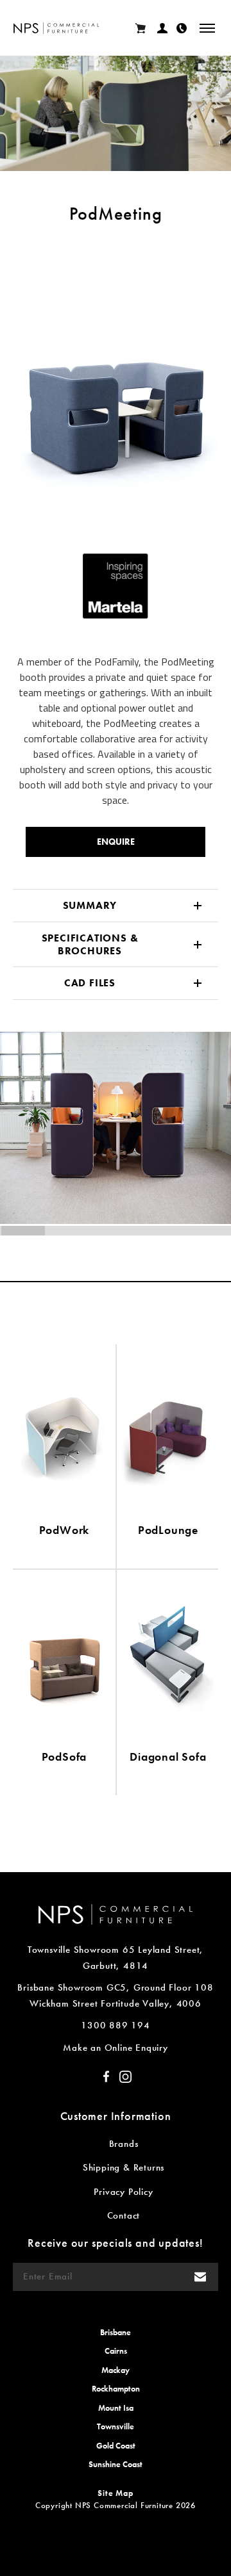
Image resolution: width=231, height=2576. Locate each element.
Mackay (116, 2370)
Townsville (116, 2426)
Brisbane (116, 2332)
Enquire (116, 842)
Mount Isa (116, 2408)
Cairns (116, 2351)
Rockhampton (116, 2389)
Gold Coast (116, 2446)
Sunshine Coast (116, 2464)
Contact (124, 2215)
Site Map (115, 2493)
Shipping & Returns (124, 2167)
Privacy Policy (123, 2192)
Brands (124, 2144)
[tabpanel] (116, 373)
